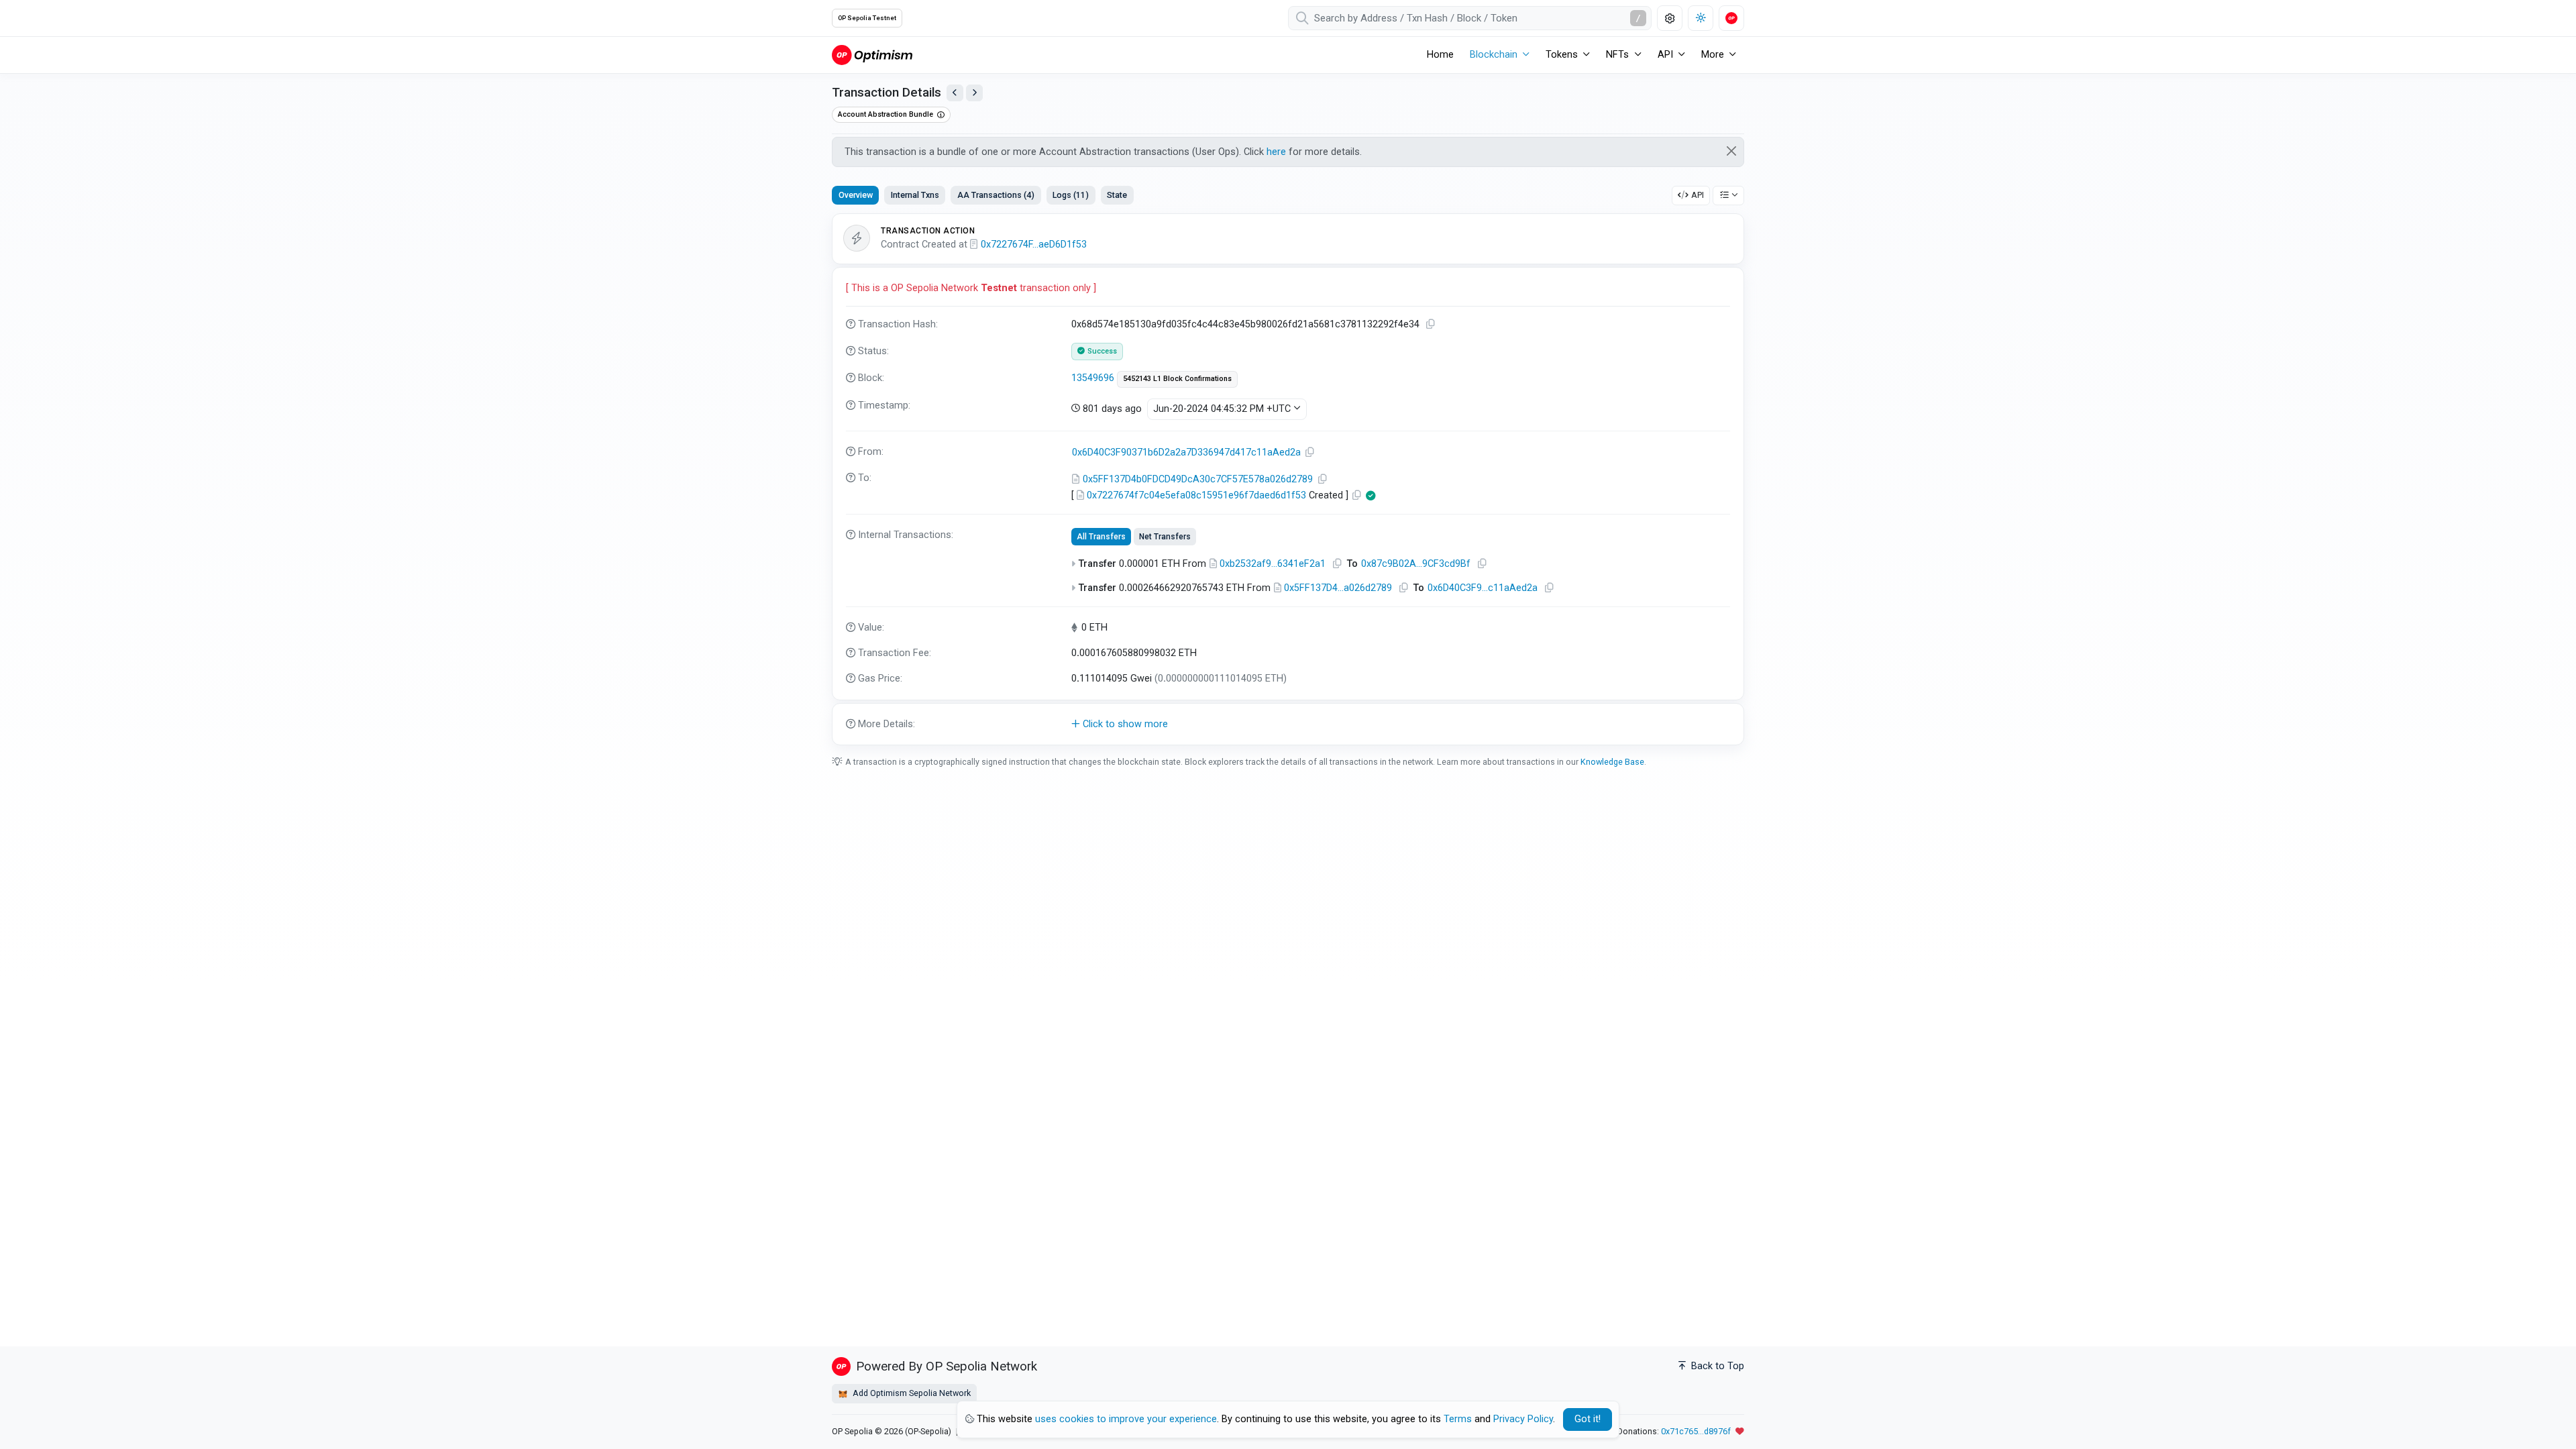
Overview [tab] (856, 195)
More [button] (1713, 55)
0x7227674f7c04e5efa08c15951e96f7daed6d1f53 (1196, 495)
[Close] (1732, 151)
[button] (1288, 724)
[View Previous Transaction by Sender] (955, 93)
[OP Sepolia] (872, 55)
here (1276, 152)
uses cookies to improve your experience (1126, 1419)
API (1698, 195)
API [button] (1665, 55)
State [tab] (1117, 195)
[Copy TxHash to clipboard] (1431, 324)
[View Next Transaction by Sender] (974, 93)
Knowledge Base (1612, 762)
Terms (1458, 1419)
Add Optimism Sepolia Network (911, 1393)
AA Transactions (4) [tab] (996, 195)
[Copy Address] (1310, 452)
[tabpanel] (1288, 480)
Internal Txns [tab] (915, 195)
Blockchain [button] (1494, 55)
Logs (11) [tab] (1071, 195)
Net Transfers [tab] (1165, 537)
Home (1440, 55)
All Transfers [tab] (1101, 537)
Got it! (1588, 1419)
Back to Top (1716, 1366)
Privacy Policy (1523, 1419)
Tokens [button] (1562, 55)
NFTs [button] (1617, 55)
